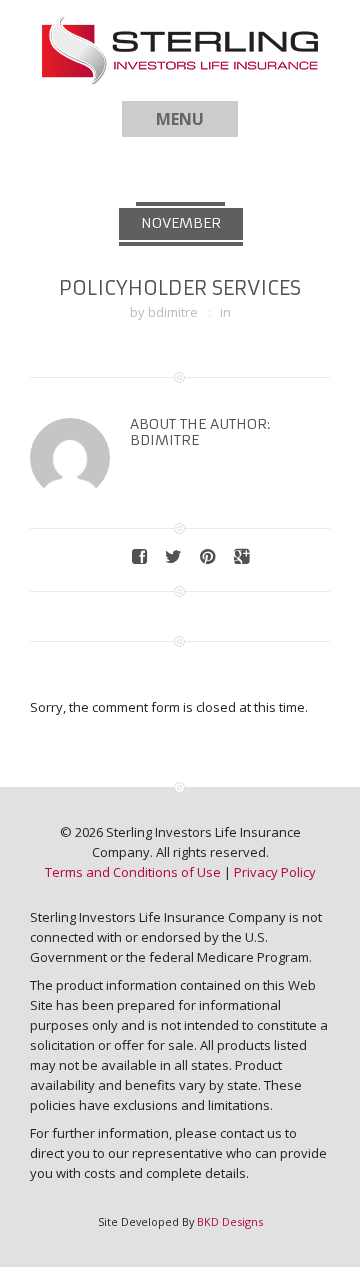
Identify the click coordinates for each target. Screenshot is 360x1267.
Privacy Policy (275, 872)
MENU (180, 119)
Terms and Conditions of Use (133, 872)
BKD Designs (230, 1221)
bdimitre (173, 312)
